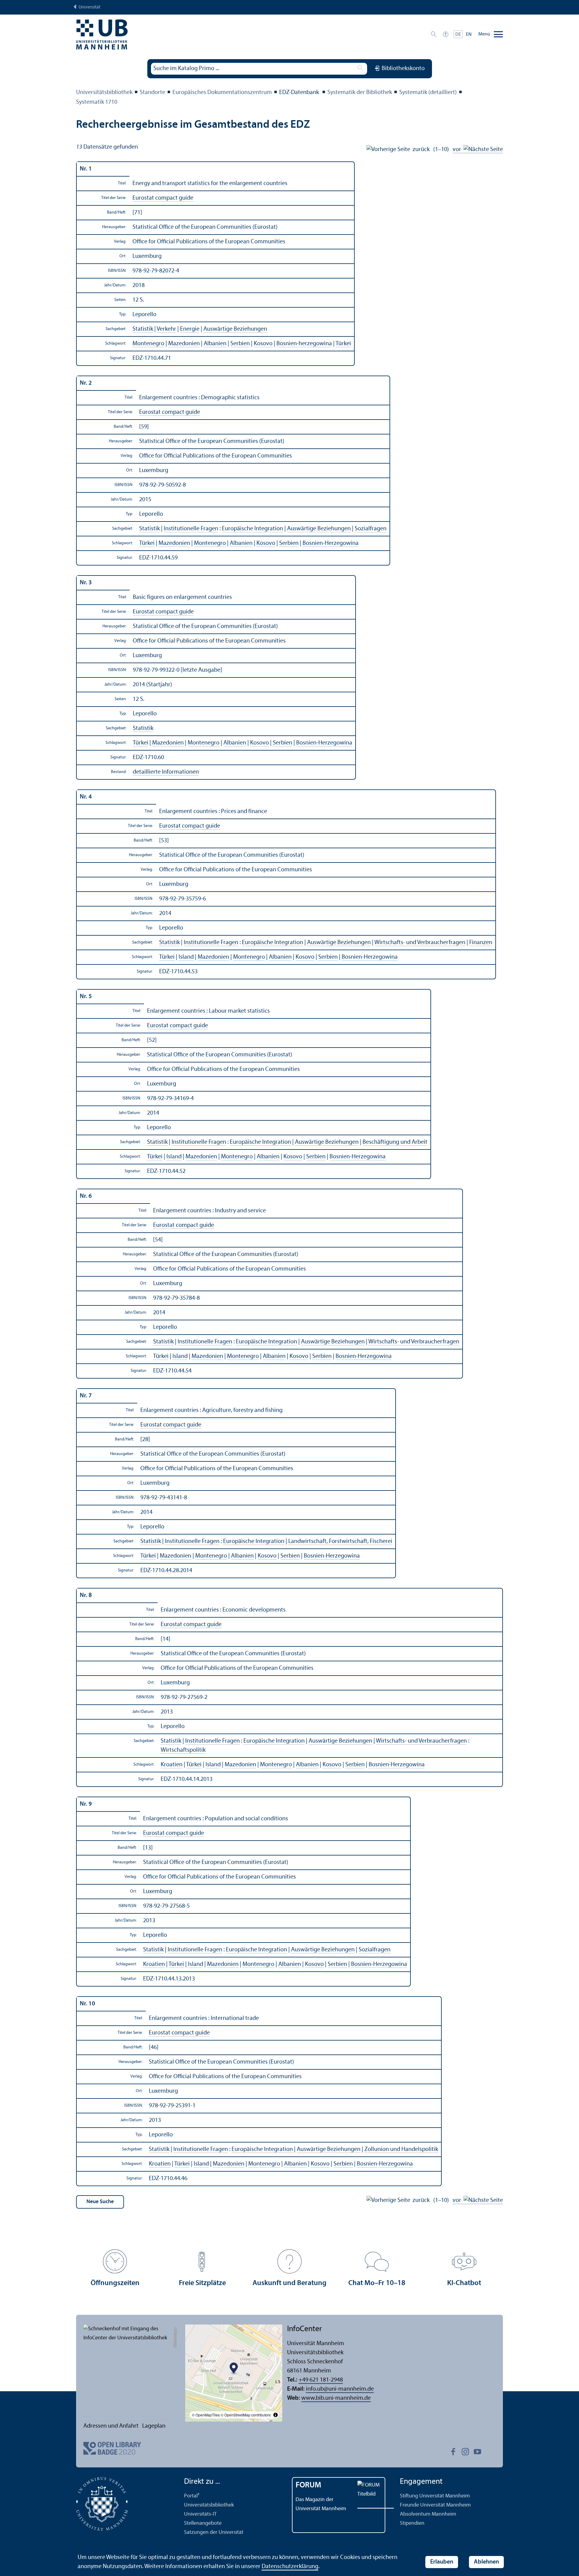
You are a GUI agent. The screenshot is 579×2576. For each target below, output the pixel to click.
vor (458, 150)
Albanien (215, 344)
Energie (190, 329)
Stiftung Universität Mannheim (435, 2496)
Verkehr (166, 329)
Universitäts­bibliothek (104, 93)
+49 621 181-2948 (321, 2380)
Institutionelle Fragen (191, 529)
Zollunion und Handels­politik (401, 2149)
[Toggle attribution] (276, 2415)
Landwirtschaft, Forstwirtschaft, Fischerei (340, 1541)
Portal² (192, 2496)
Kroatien (172, 1765)
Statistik (143, 329)
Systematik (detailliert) (428, 93)
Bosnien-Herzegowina (331, 543)
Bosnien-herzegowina (304, 344)
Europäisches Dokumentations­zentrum (222, 93)
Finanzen (481, 943)
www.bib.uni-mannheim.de (336, 2398)
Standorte (152, 93)
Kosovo (263, 344)
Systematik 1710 (97, 102)
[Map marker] (234, 2369)
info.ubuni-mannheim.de (340, 2389)
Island (186, 957)
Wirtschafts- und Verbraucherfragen (420, 943)
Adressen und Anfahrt (111, 2426)
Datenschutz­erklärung (290, 2567)
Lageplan (154, 2426)
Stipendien (412, 2523)
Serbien (240, 344)
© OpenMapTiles (206, 2415)
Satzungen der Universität (214, 2532)
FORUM (308, 2485)
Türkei (343, 344)
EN (469, 35)
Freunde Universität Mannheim (435, 2505)
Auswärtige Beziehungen (235, 329)
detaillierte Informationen (166, 772)
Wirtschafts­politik (183, 1750)
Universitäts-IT (200, 2514)
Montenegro (148, 344)
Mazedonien (184, 344)
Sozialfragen (371, 529)
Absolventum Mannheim (428, 2514)
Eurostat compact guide (163, 198)
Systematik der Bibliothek (360, 93)
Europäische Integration (253, 529)
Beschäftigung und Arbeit (395, 1142)
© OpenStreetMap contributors (246, 2415)
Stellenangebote (203, 2523)
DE (458, 35)
